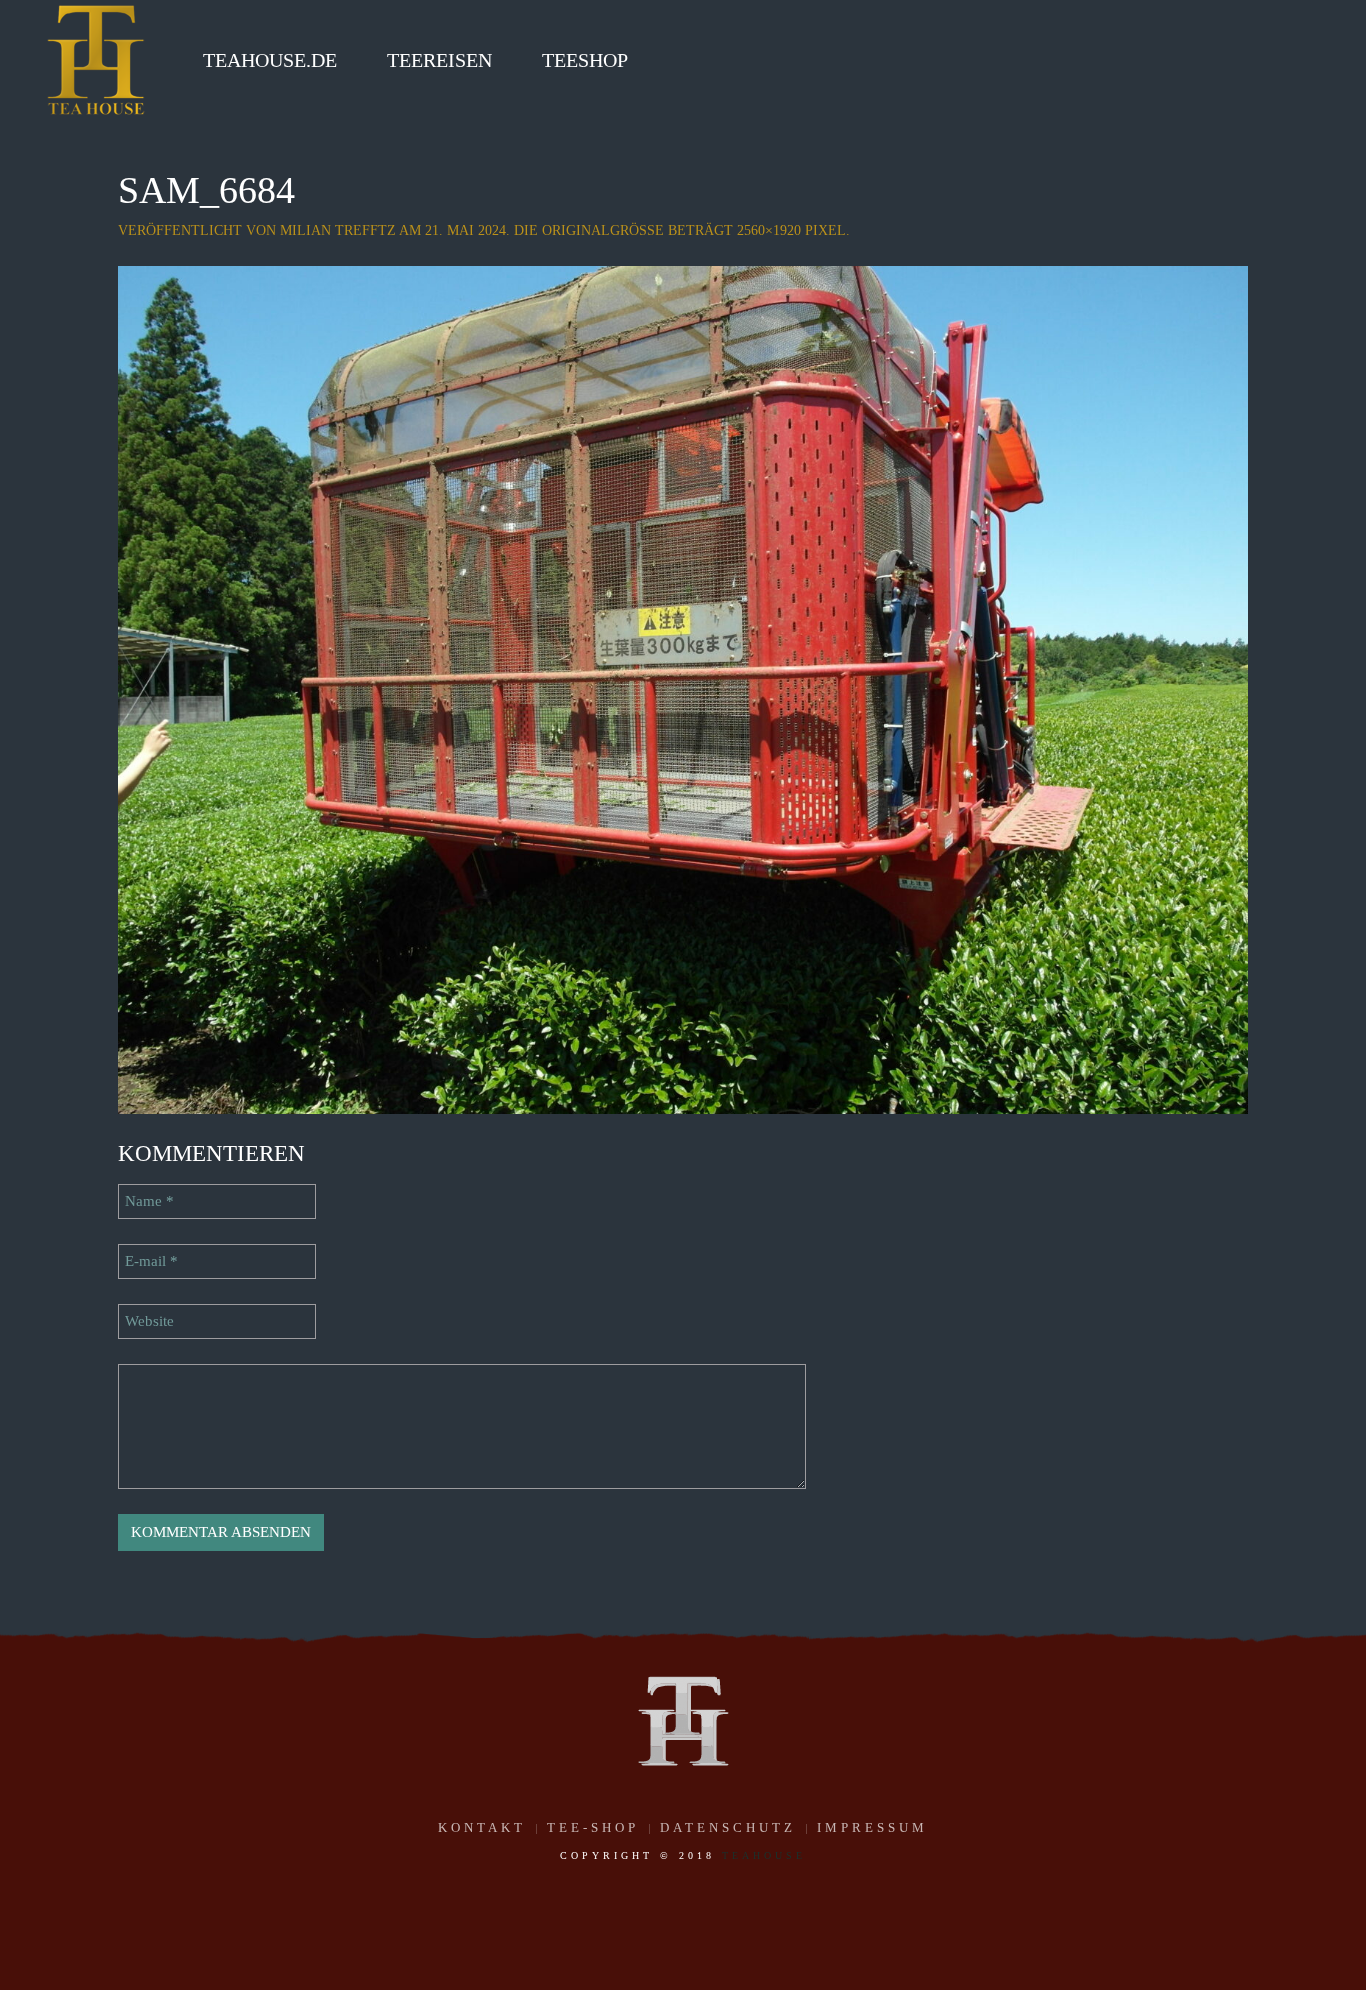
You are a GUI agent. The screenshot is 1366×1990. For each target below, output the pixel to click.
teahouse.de (270, 60)
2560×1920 (769, 230)
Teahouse (764, 1855)
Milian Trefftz (338, 230)
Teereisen (439, 60)
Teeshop (585, 60)
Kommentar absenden (221, 1532)
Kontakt (482, 1827)
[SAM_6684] (683, 688)
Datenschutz (728, 1827)
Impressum (872, 1827)
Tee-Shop (593, 1827)
